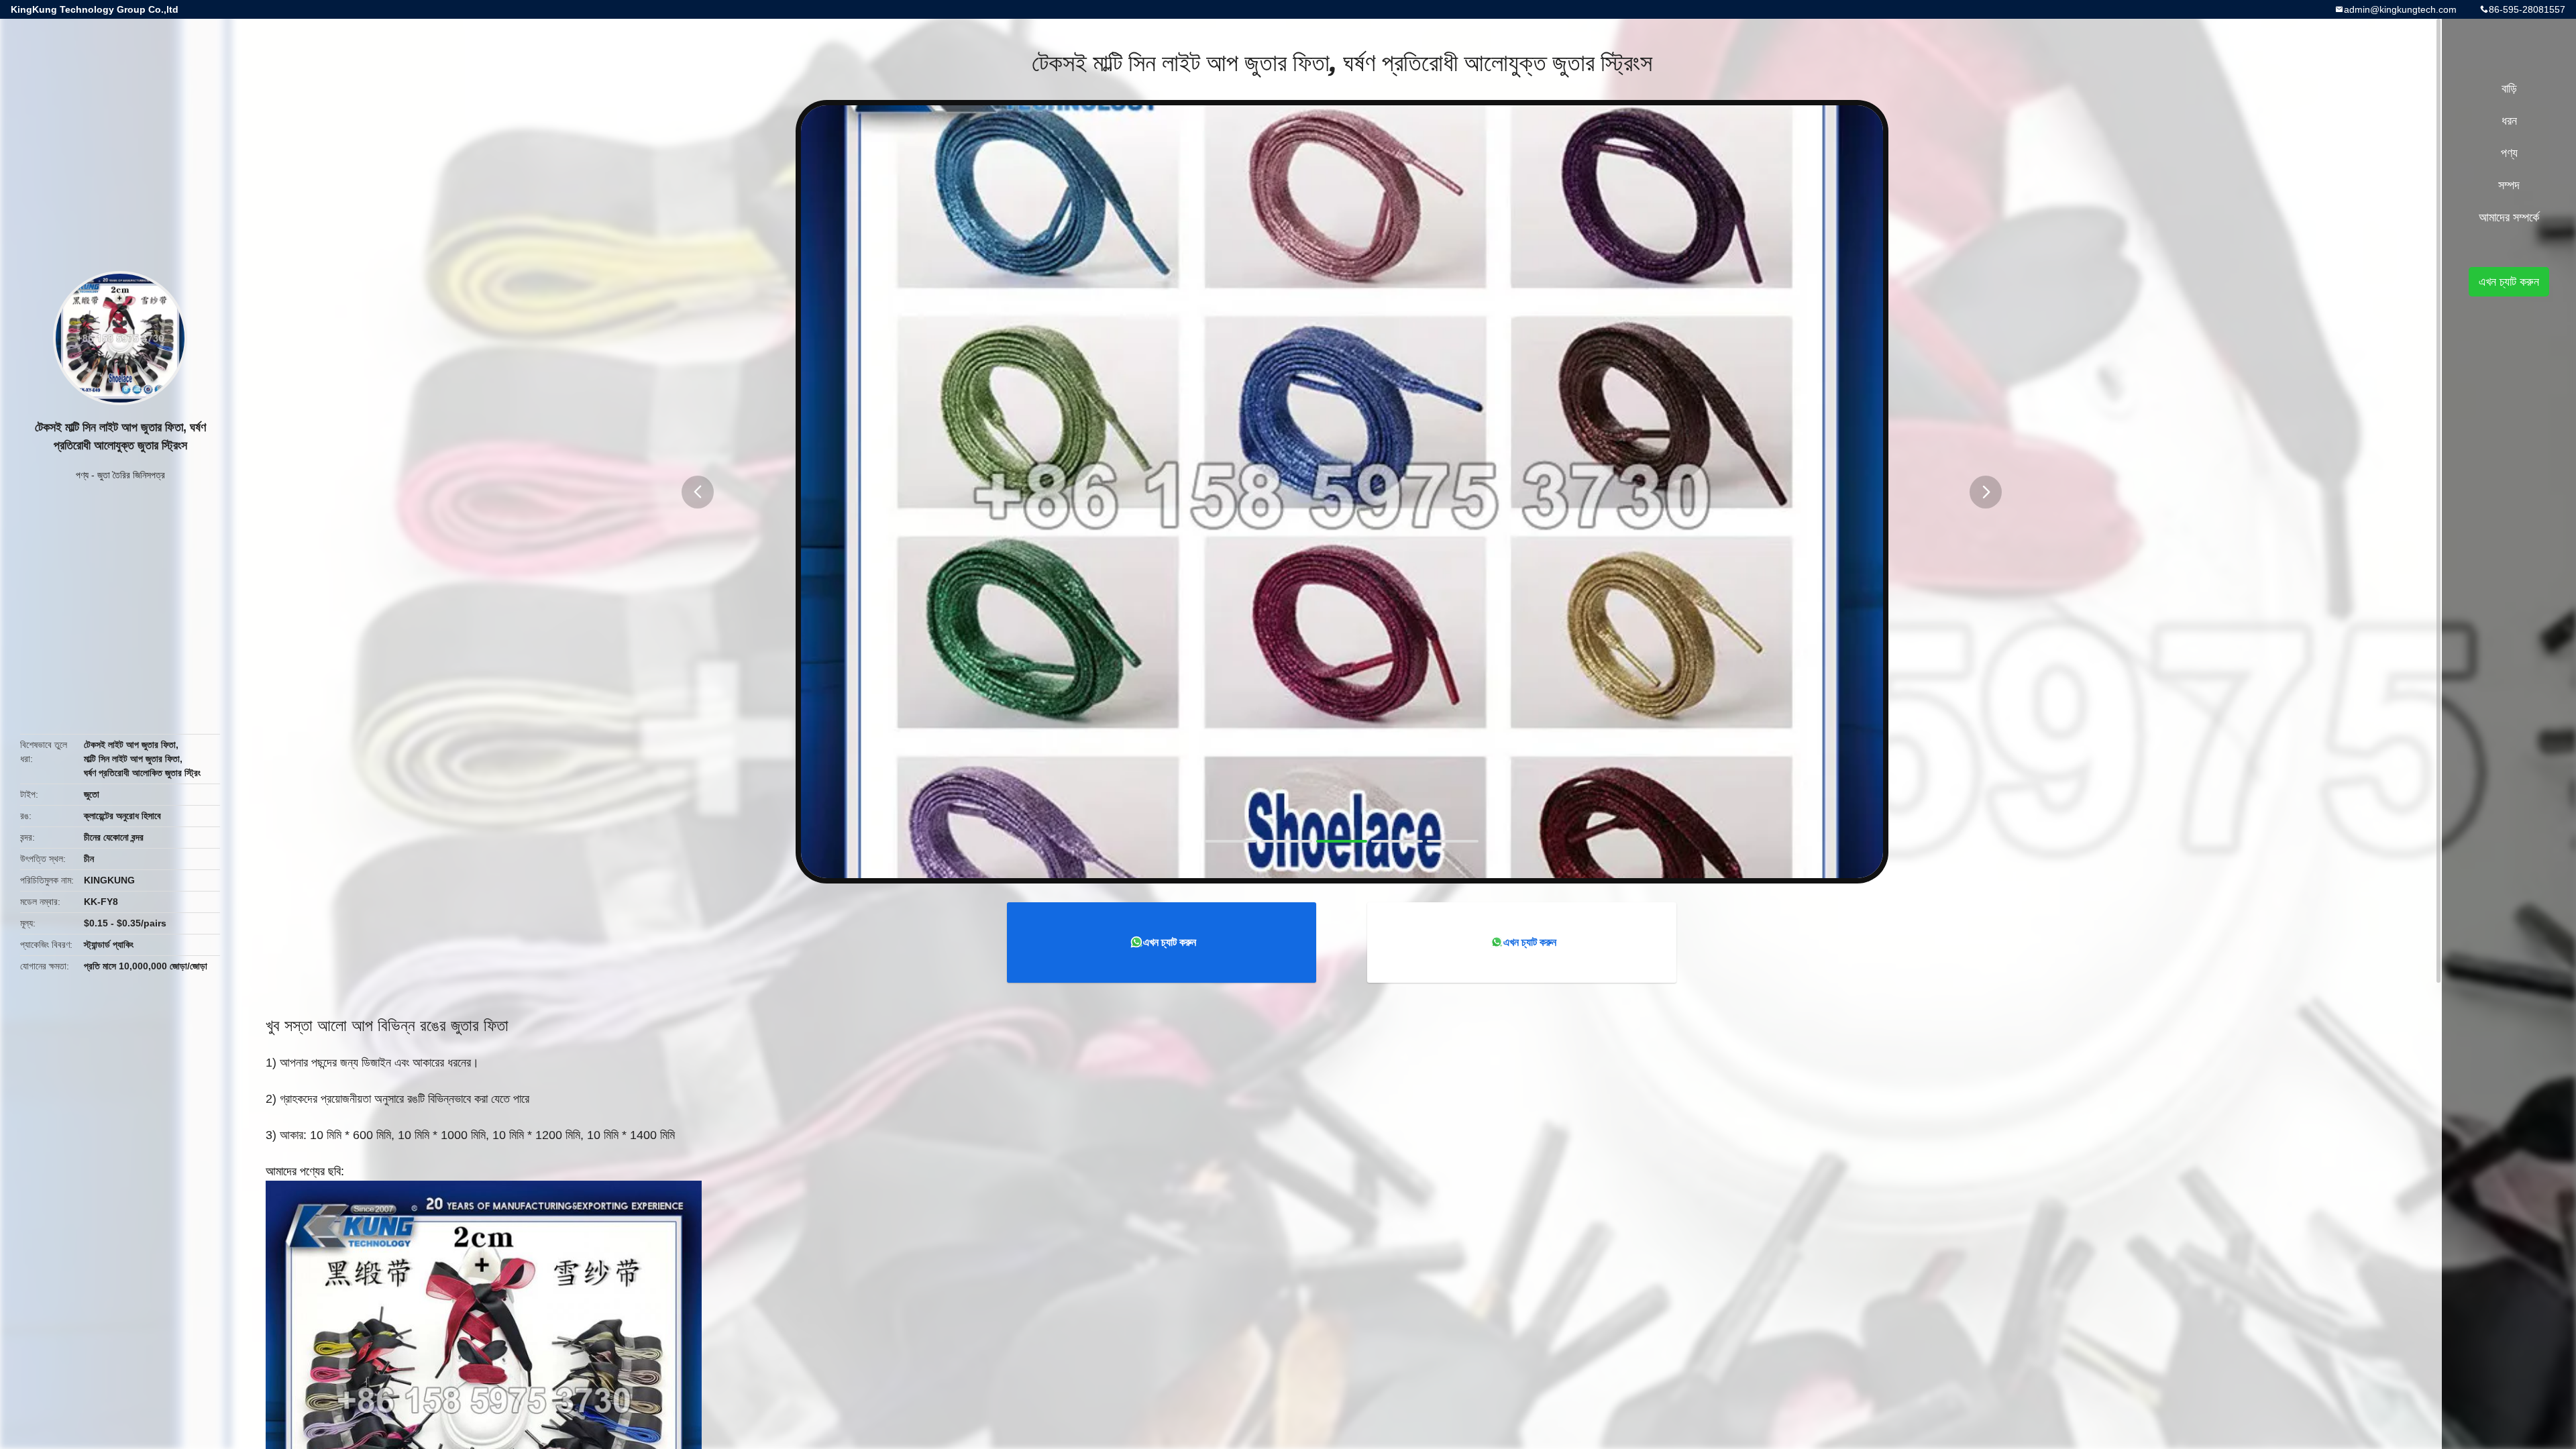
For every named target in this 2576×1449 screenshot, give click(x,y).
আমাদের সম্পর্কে (2509, 217)
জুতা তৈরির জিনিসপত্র (131, 475)
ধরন (2509, 121)
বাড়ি (2509, 89)
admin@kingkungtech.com (2400, 9)
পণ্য (82, 475)
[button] (698, 492)
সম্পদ (2509, 185)
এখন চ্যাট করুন (1170, 942)
